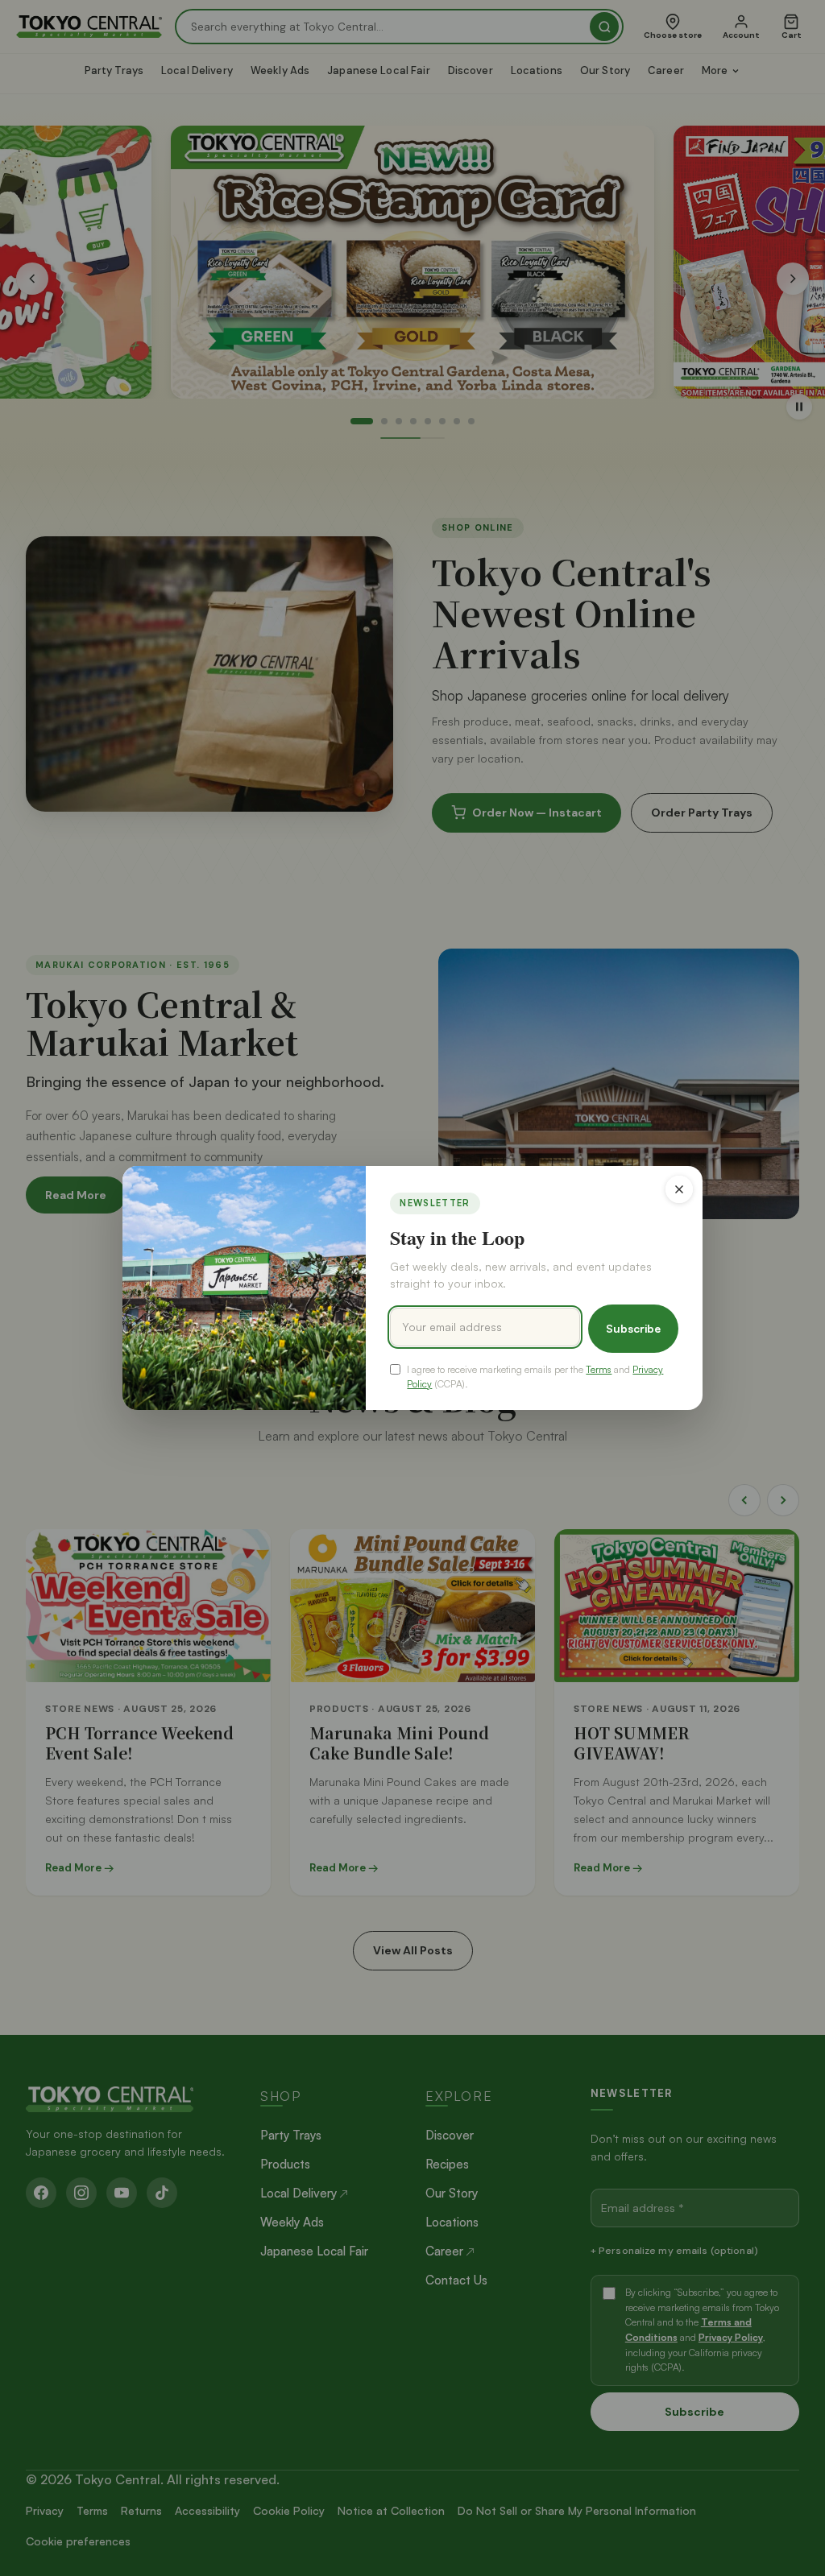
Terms (599, 1369)
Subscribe (633, 1328)
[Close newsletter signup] (679, 1189)
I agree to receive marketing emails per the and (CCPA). (535, 1376)
